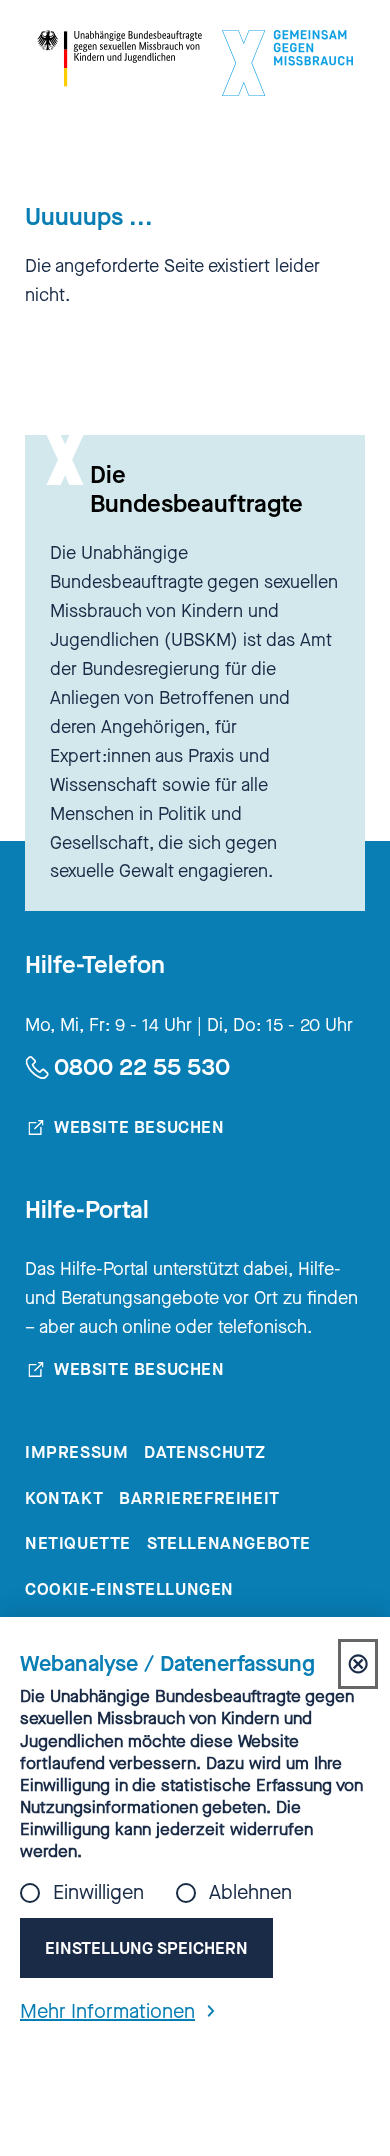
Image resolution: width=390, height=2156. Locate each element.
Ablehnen (250, 1893)
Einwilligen (98, 1893)
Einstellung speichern (146, 1948)
